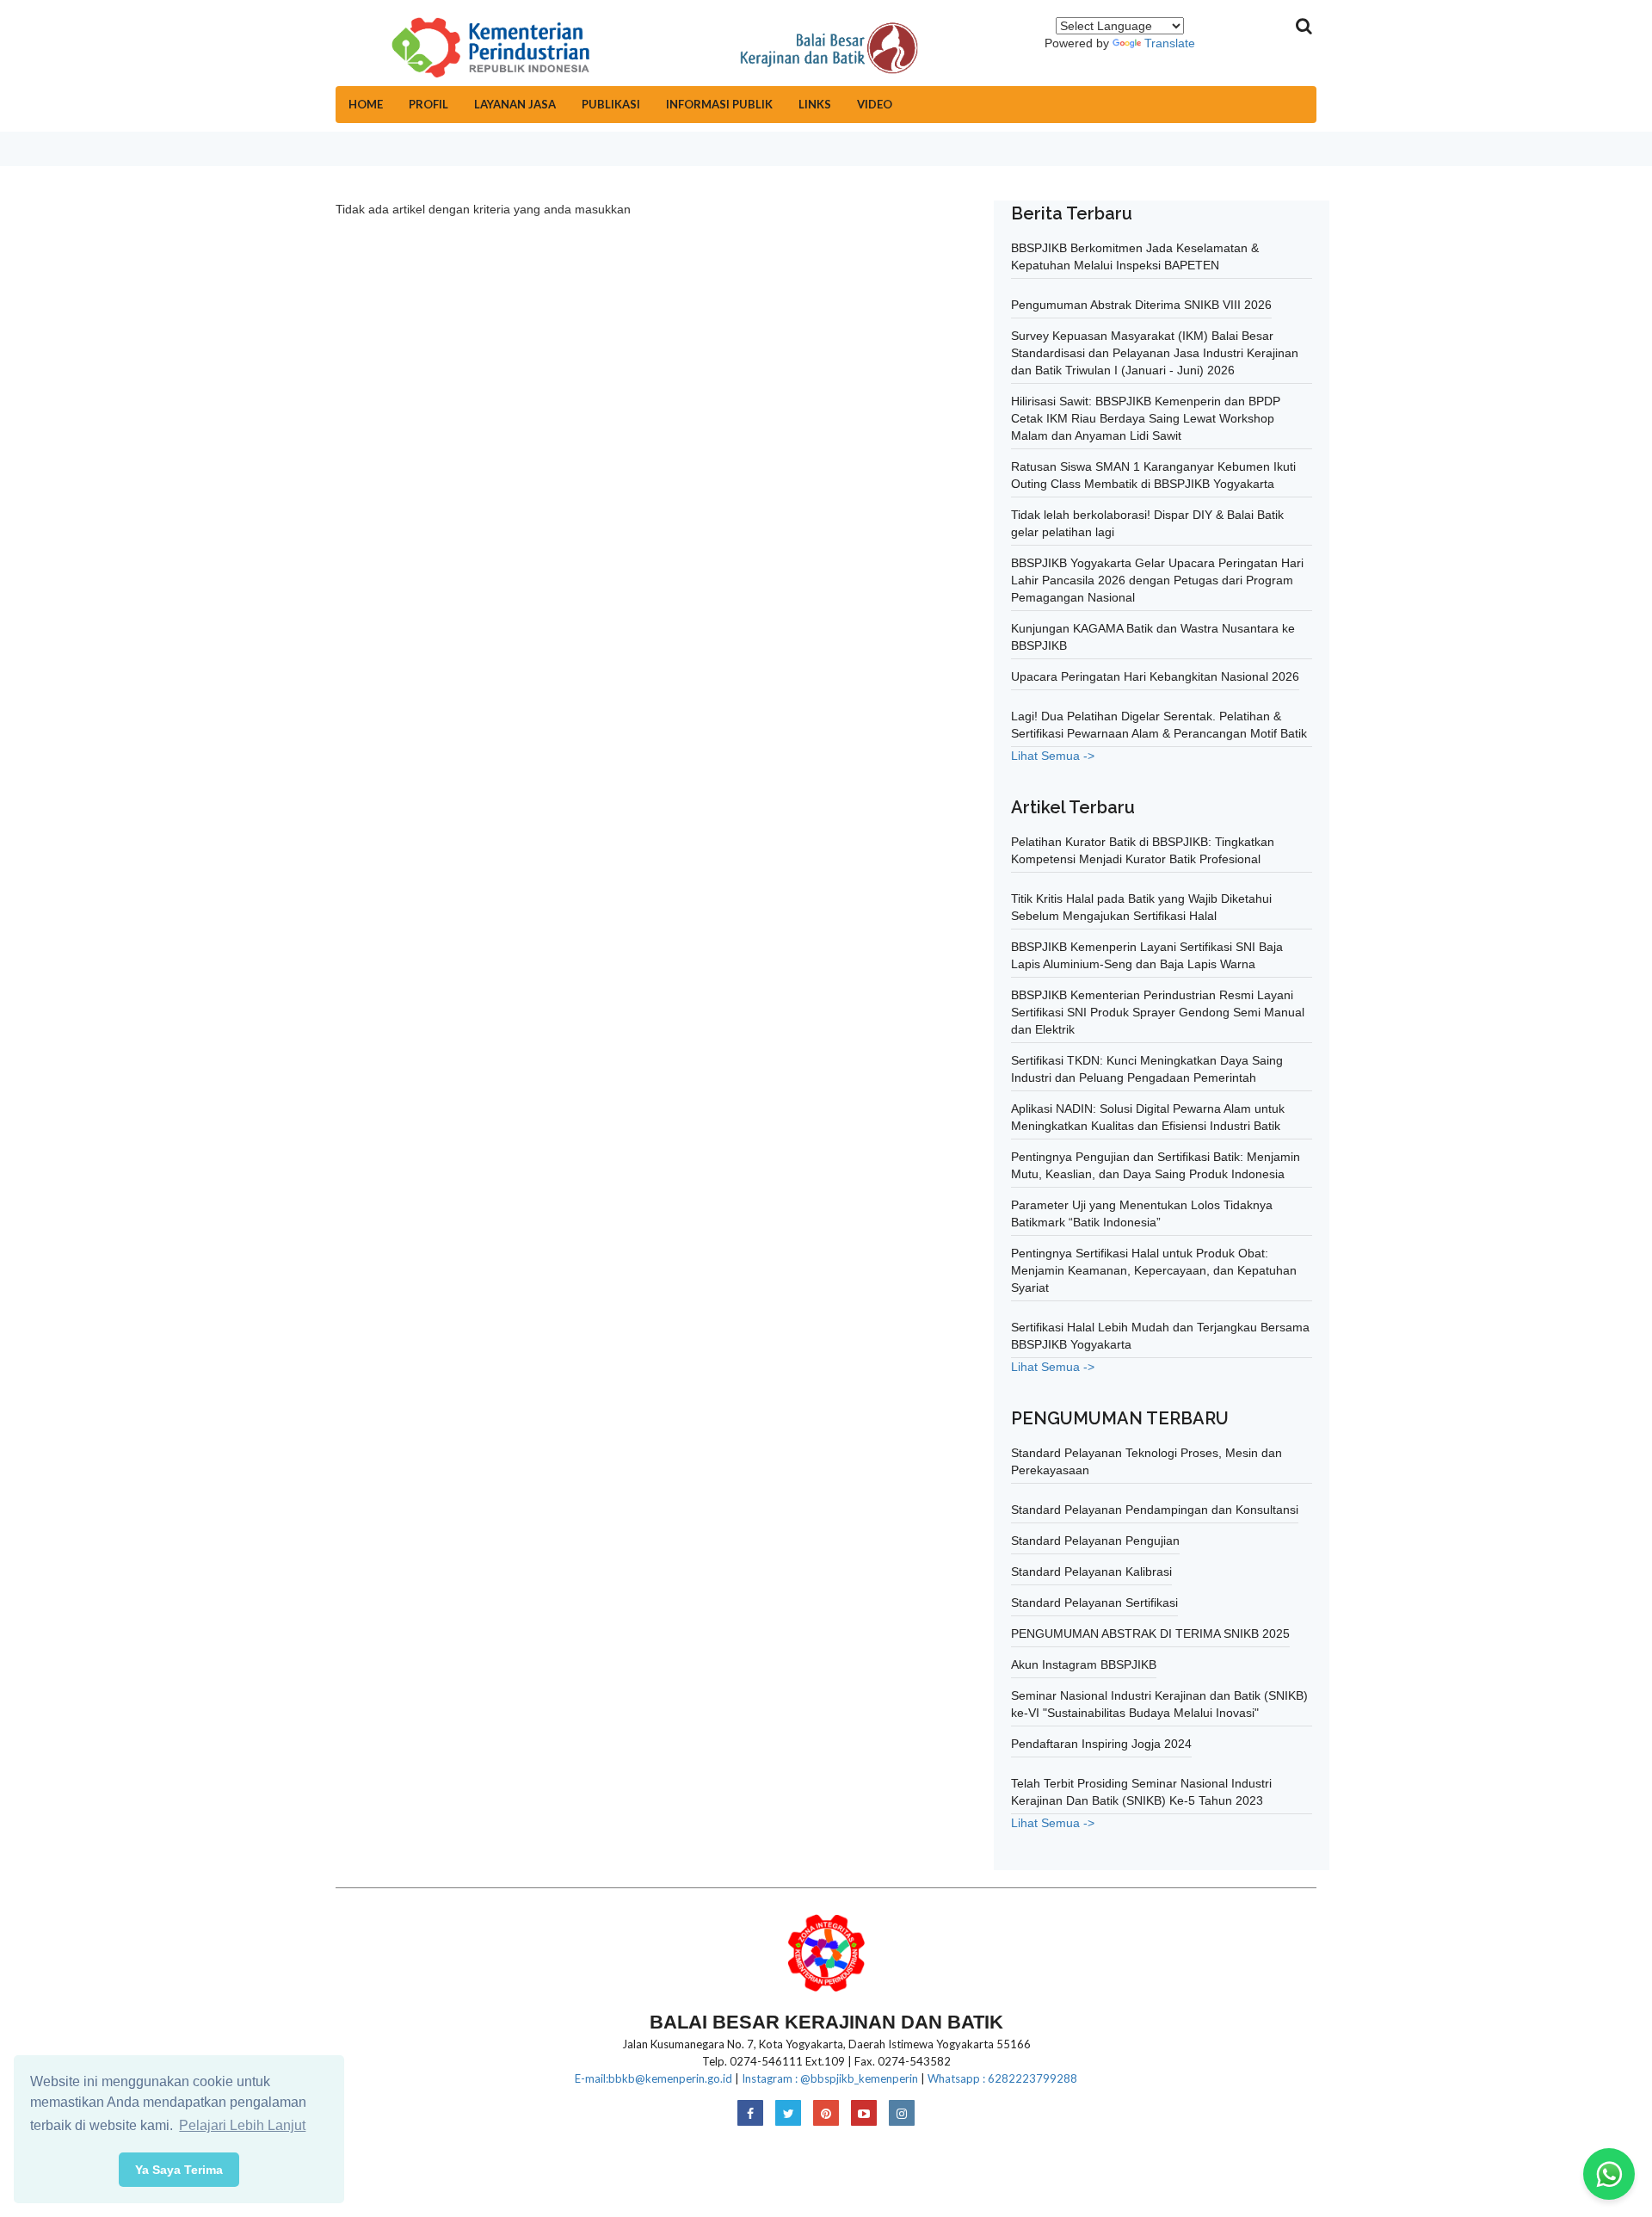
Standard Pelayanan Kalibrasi (1091, 1572)
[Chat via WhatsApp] (1609, 2174)
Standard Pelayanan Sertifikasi (1094, 1603)
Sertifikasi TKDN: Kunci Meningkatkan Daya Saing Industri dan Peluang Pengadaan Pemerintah (1147, 1069)
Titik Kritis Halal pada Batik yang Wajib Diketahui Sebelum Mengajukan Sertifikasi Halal (1141, 907)
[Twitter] (788, 2114)
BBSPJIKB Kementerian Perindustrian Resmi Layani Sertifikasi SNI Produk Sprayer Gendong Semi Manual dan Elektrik (1158, 1012)
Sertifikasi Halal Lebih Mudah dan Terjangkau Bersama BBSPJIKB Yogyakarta (1160, 1336)
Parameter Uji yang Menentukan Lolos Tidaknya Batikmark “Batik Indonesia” (1142, 1213)
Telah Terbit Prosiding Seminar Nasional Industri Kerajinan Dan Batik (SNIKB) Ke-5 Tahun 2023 (1141, 1792)
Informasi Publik (719, 104)
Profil (428, 104)
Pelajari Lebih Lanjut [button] (242, 2125)
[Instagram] (902, 2114)
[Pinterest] (826, 2114)
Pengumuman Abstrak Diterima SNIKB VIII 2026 (1141, 305)
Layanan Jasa (515, 104)
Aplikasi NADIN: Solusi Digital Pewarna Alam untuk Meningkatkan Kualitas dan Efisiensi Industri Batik (1148, 1117)
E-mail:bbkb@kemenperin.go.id (653, 2078)
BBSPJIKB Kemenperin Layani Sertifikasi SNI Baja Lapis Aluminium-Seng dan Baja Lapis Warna (1147, 955)
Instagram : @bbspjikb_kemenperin (830, 2078)
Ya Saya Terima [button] (179, 2170)
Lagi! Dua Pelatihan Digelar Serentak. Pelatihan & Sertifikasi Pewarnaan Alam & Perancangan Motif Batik (1159, 725)
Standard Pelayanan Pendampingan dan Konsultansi (1155, 1510)
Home (366, 104)
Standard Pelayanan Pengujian (1095, 1541)
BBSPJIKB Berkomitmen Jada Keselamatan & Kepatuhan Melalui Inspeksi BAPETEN (1135, 256)
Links (815, 104)
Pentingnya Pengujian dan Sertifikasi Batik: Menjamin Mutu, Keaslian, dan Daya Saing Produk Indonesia (1156, 1165)
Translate (1170, 43)
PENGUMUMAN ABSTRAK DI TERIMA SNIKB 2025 (1150, 1633)
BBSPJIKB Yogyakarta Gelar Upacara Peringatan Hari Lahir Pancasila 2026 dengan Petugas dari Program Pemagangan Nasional (1157, 580)
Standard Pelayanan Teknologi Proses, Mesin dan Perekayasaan (1147, 1461)
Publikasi (611, 104)
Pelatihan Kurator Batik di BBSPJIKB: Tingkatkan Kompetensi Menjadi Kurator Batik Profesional (1143, 850)
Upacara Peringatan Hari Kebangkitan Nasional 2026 (1155, 676)
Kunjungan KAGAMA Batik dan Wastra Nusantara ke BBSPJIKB (1153, 637)
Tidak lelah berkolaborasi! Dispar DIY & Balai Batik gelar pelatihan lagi (1147, 523)
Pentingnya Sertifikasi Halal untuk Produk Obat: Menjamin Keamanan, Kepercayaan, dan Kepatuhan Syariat (1154, 1270)
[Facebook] (750, 2114)
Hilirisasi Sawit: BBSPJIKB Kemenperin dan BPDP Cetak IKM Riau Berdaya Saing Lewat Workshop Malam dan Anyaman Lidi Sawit (1146, 418)
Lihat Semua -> (1053, 756)
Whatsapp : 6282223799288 (1002, 2078)
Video (875, 104)
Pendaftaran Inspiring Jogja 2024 (1101, 1744)
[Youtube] (864, 2114)
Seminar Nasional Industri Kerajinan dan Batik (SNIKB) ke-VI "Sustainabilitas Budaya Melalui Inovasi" (1159, 1704)
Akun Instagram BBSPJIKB (1084, 1664)
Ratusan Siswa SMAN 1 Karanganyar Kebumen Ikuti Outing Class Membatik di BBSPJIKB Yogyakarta (1153, 475)
